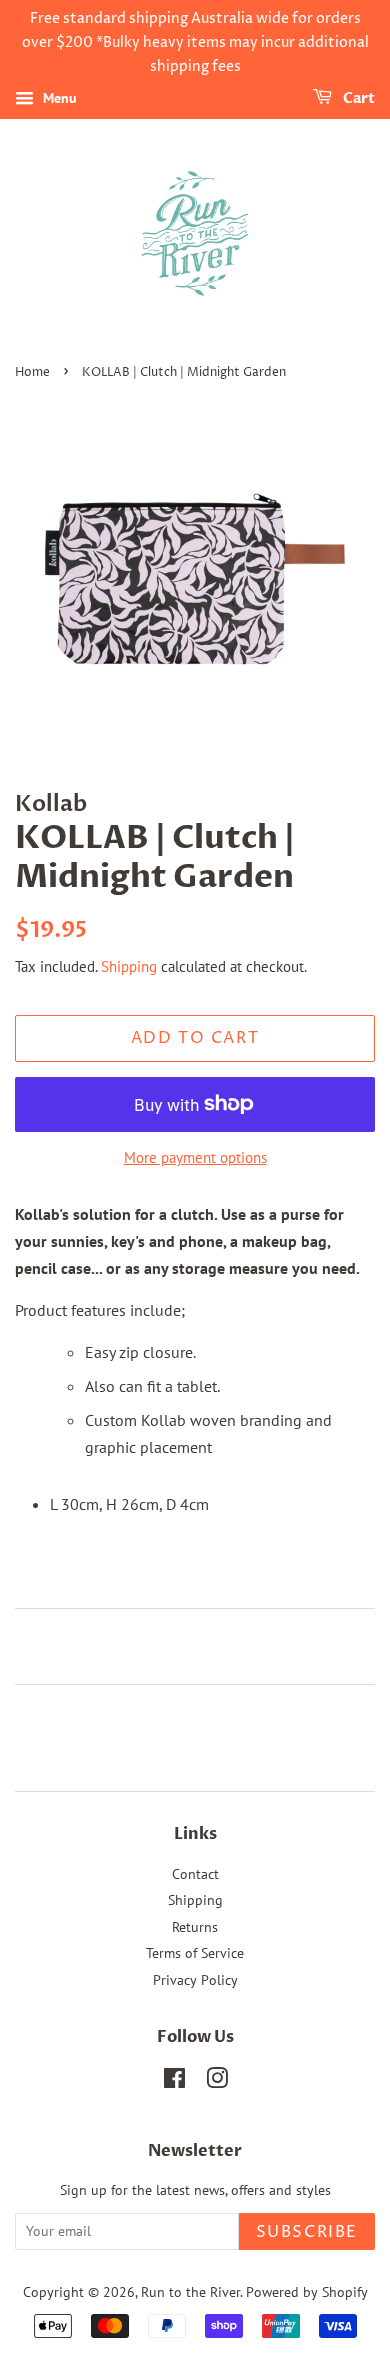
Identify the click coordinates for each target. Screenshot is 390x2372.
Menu (58, 99)
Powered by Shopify (307, 2292)
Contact (195, 1874)
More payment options (195, 1157)
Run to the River (190, 2292)
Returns (195, 1927)
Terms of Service (195, 1953)
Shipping (129, 966)
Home (32, 372)
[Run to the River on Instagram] (217, 2082)
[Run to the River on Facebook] (174, 2082)
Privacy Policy (195, 1980)
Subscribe (307, 2232)
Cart (357, 99)
